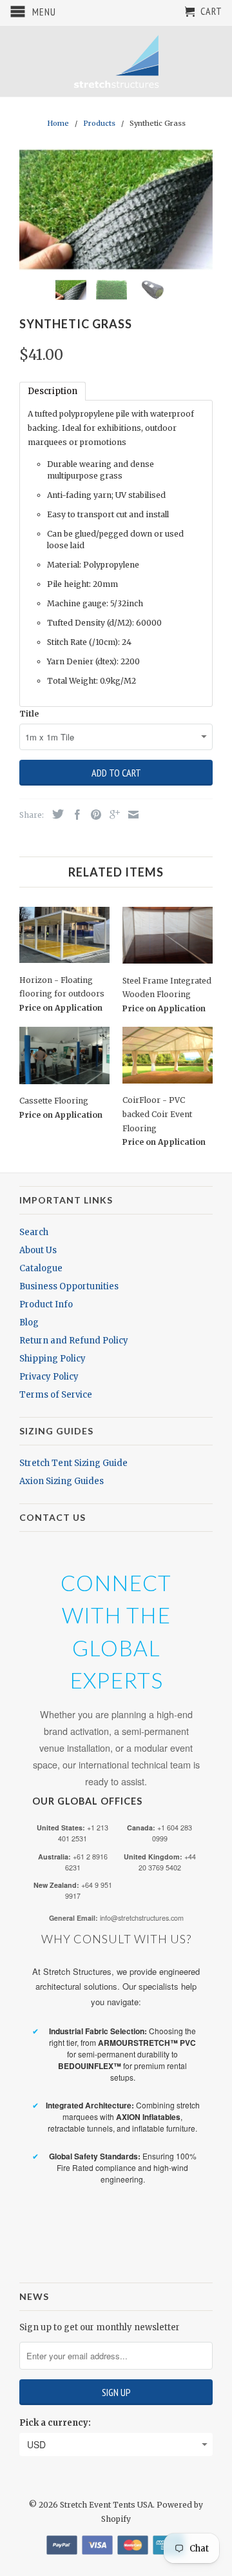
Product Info (46, 1304)
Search (34, 1232)
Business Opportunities (69, 1286)
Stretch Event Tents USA (106, 2505)
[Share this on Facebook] (74, 815)
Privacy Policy (49, 1377)
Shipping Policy (53, 1359)
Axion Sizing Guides (62, 1481)
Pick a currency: (55, 2423)
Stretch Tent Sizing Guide (73, 1463)
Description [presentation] (53, 391)
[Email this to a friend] (130, 815)
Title (29, 714)
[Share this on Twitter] (55, 814)
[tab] (53, 391)
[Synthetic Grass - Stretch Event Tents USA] (116, 209)
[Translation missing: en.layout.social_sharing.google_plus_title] (111, 815)
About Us (38, 1250)
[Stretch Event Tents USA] (116, 61)
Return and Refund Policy (74, 1341)
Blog (29, 1323)
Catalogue (41, 1268)
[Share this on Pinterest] (93, 815)
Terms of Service (56, 1395)
